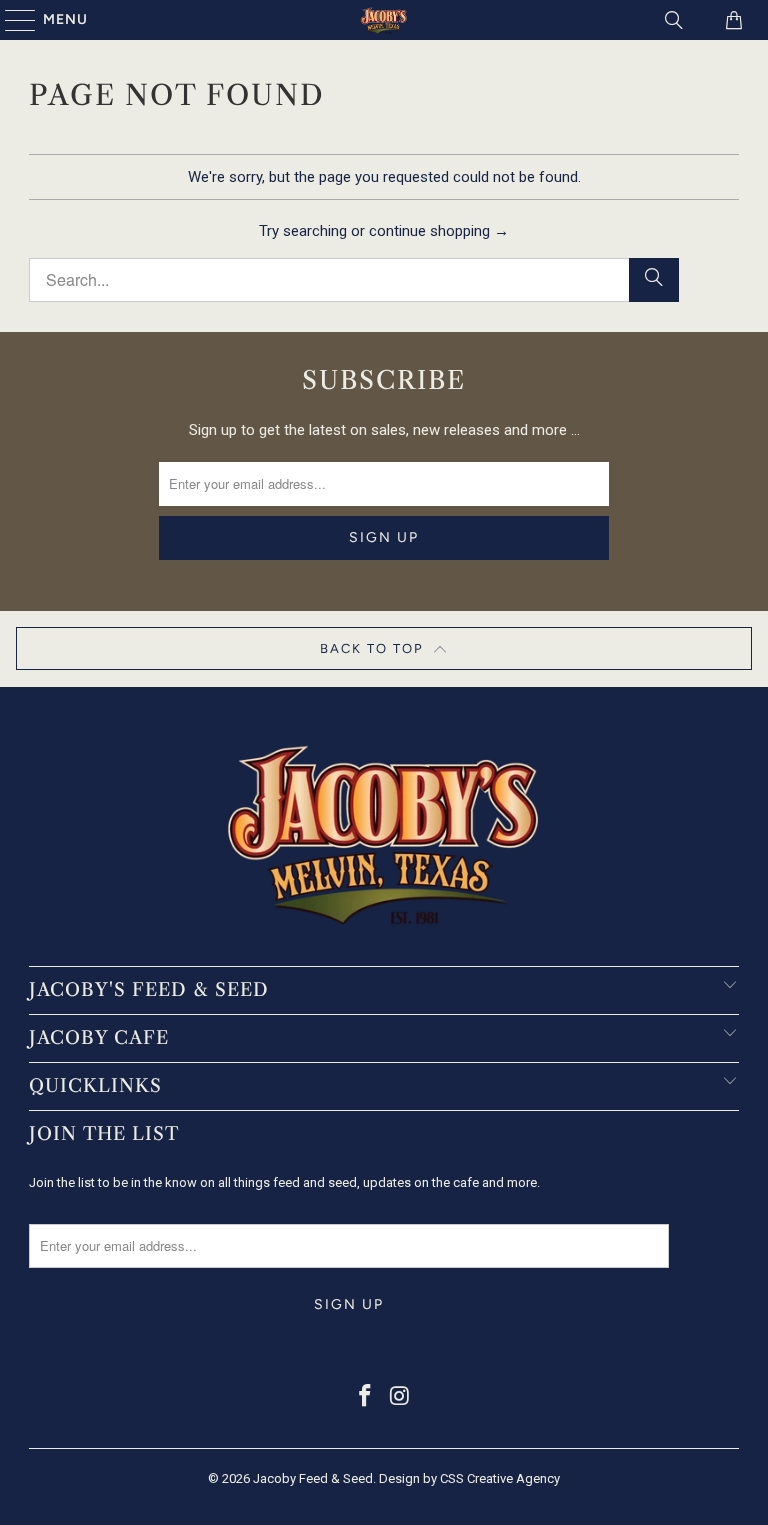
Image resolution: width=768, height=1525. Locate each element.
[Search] (674, 20)
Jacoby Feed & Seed (313, 1478)
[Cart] (733, 20)
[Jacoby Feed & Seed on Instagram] (401, 1397)
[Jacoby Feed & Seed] (384, 20)
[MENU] (11, 20)
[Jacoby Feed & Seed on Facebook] (366, 1397)
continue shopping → (439, 231)
